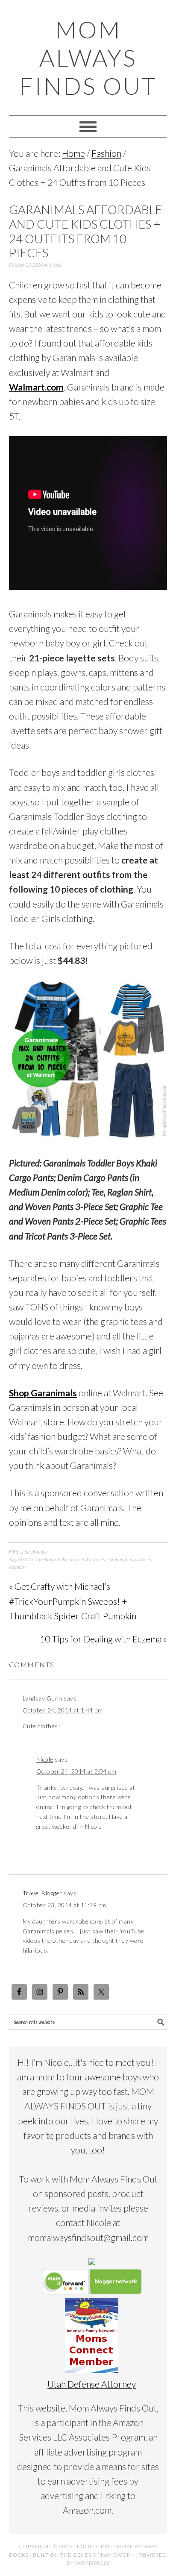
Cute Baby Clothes (52, 1559)
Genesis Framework (103, 2555)
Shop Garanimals (43, 1393)
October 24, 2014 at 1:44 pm (63, 1710)
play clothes (141, 1559)
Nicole (45, 1759)
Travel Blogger (43, 1893)
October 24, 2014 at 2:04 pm (76, 1771)
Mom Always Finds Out (88, 58)
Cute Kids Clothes (88, 1559)
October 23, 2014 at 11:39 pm (65, 1905)
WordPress (92, 2563)
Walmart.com (36, 387)
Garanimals (117, 1559)
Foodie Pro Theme (105, 2546)
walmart (17, 1567)
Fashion (40, 1552)
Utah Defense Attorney (92, 2384)
